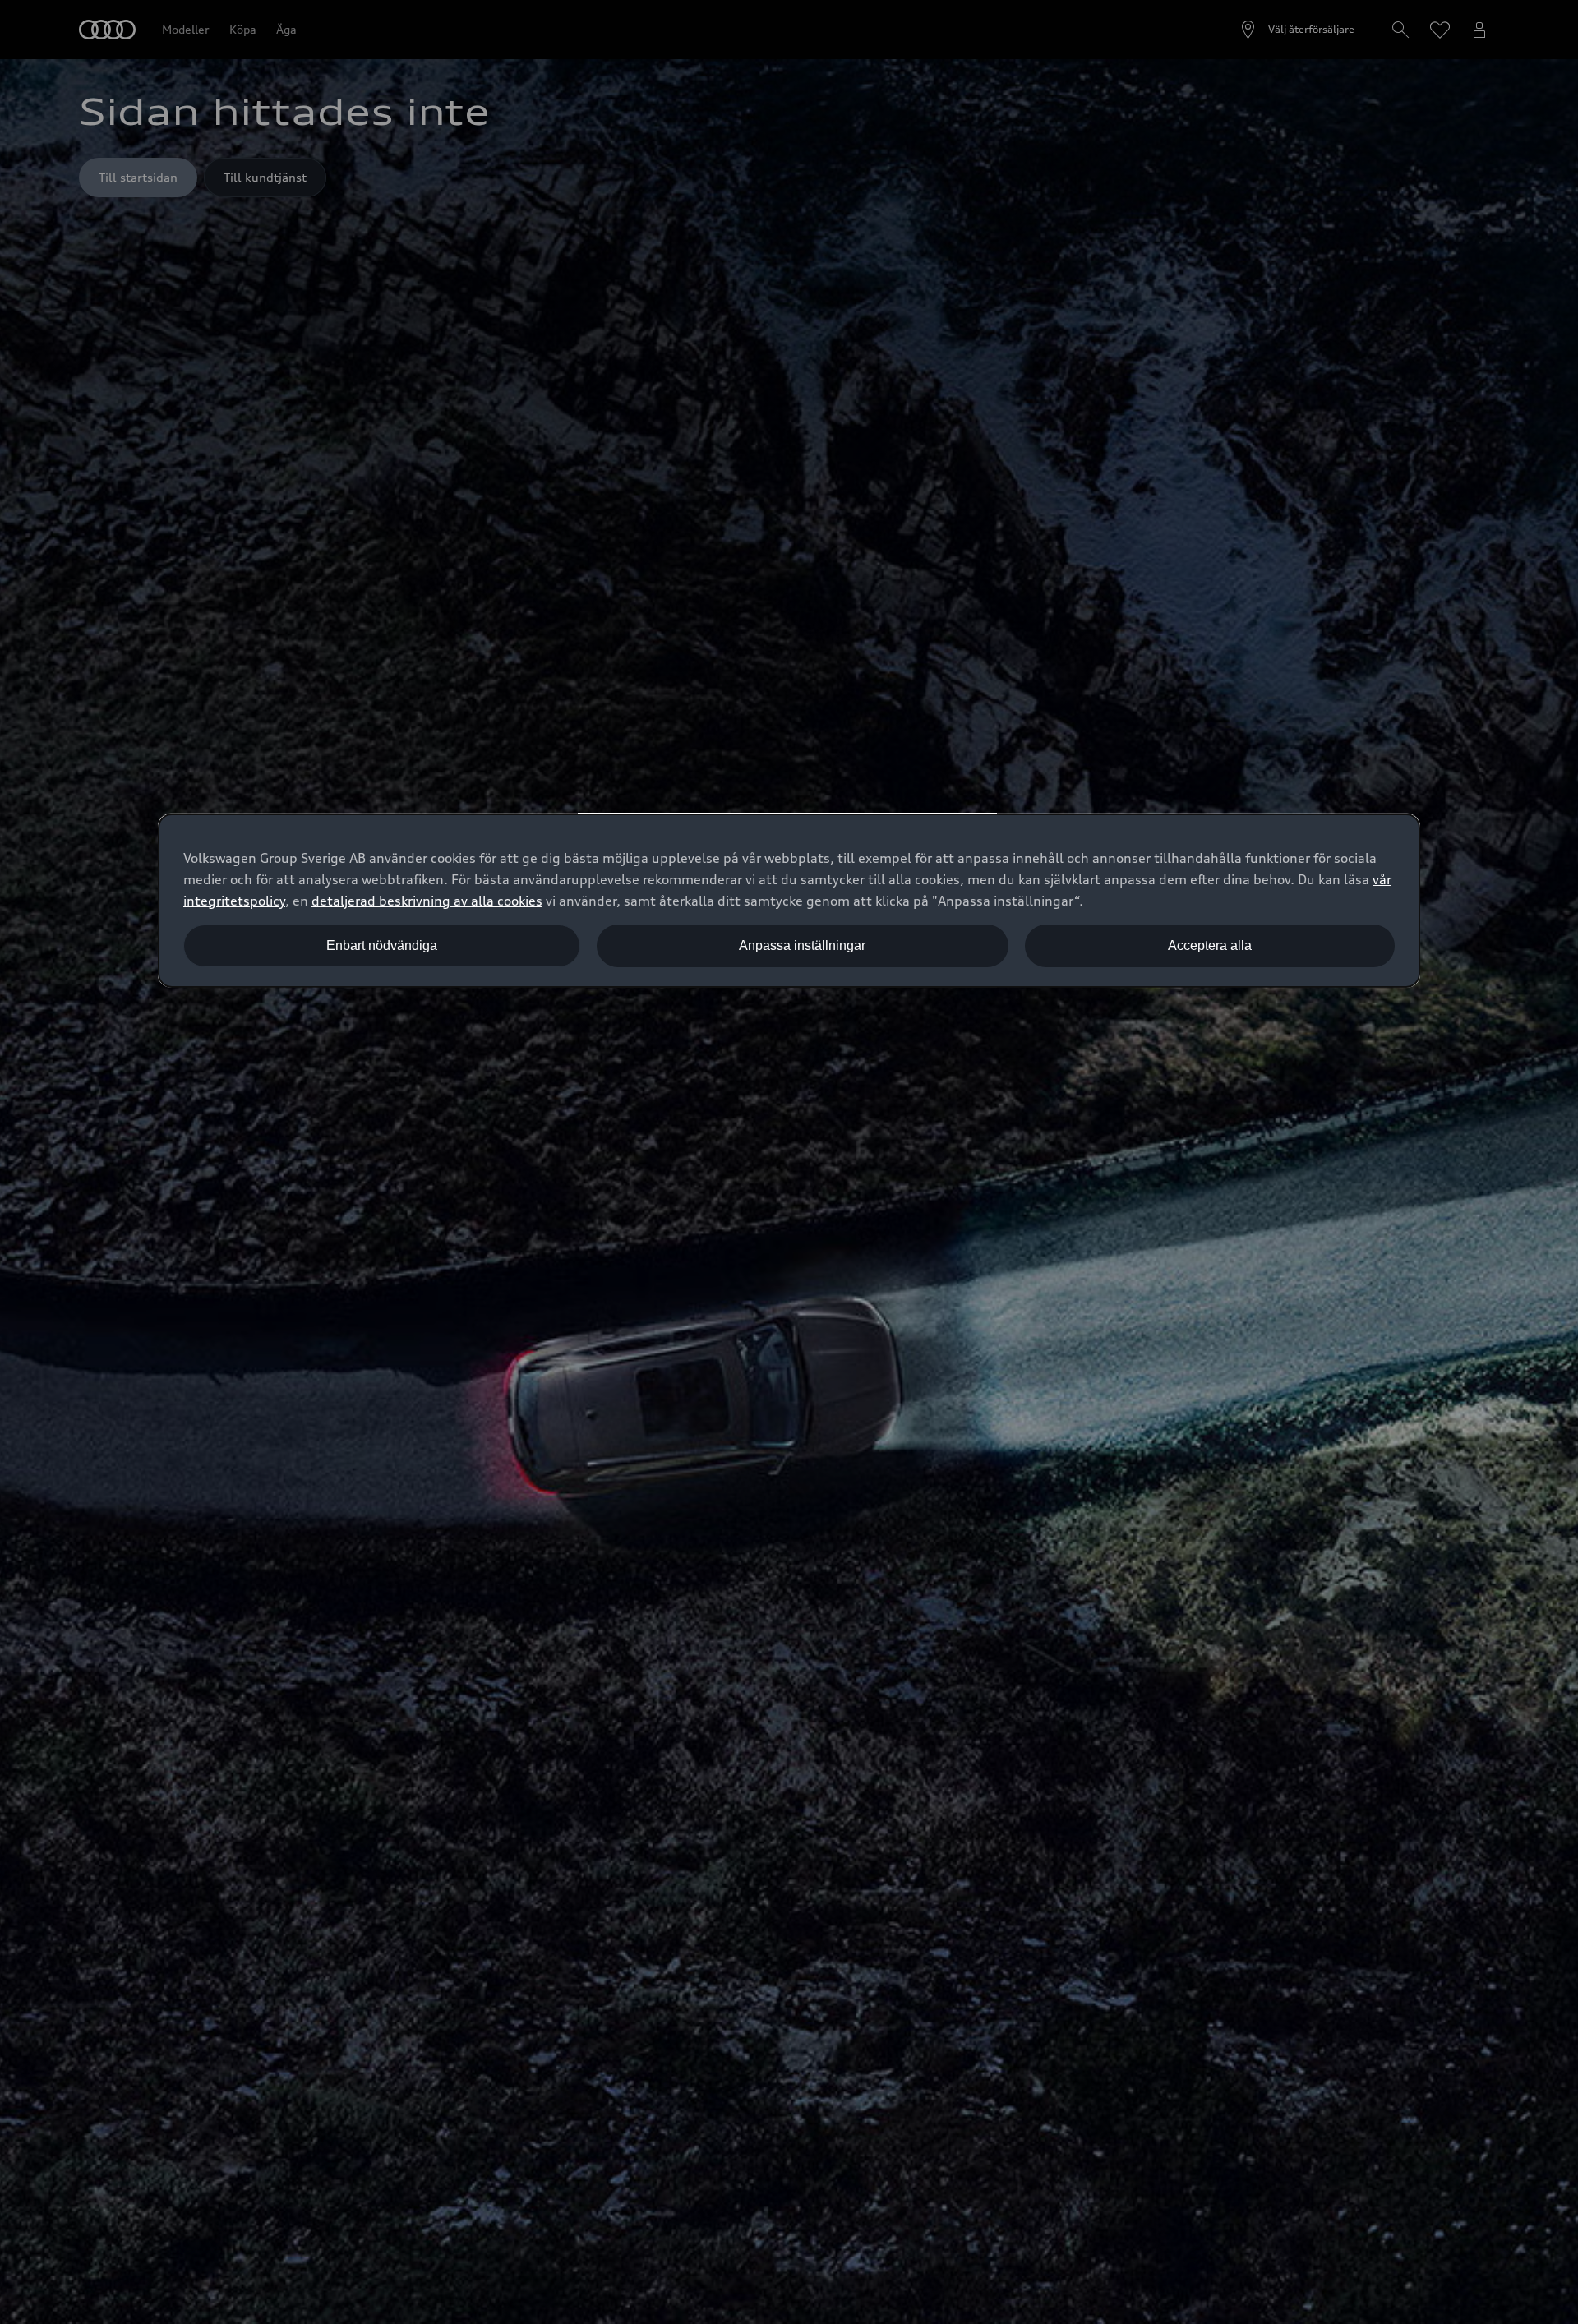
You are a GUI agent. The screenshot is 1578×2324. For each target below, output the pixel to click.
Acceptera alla (1210, 945)
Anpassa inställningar (802, 945)
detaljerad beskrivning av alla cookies (427, 901)
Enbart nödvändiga (382, 945)
